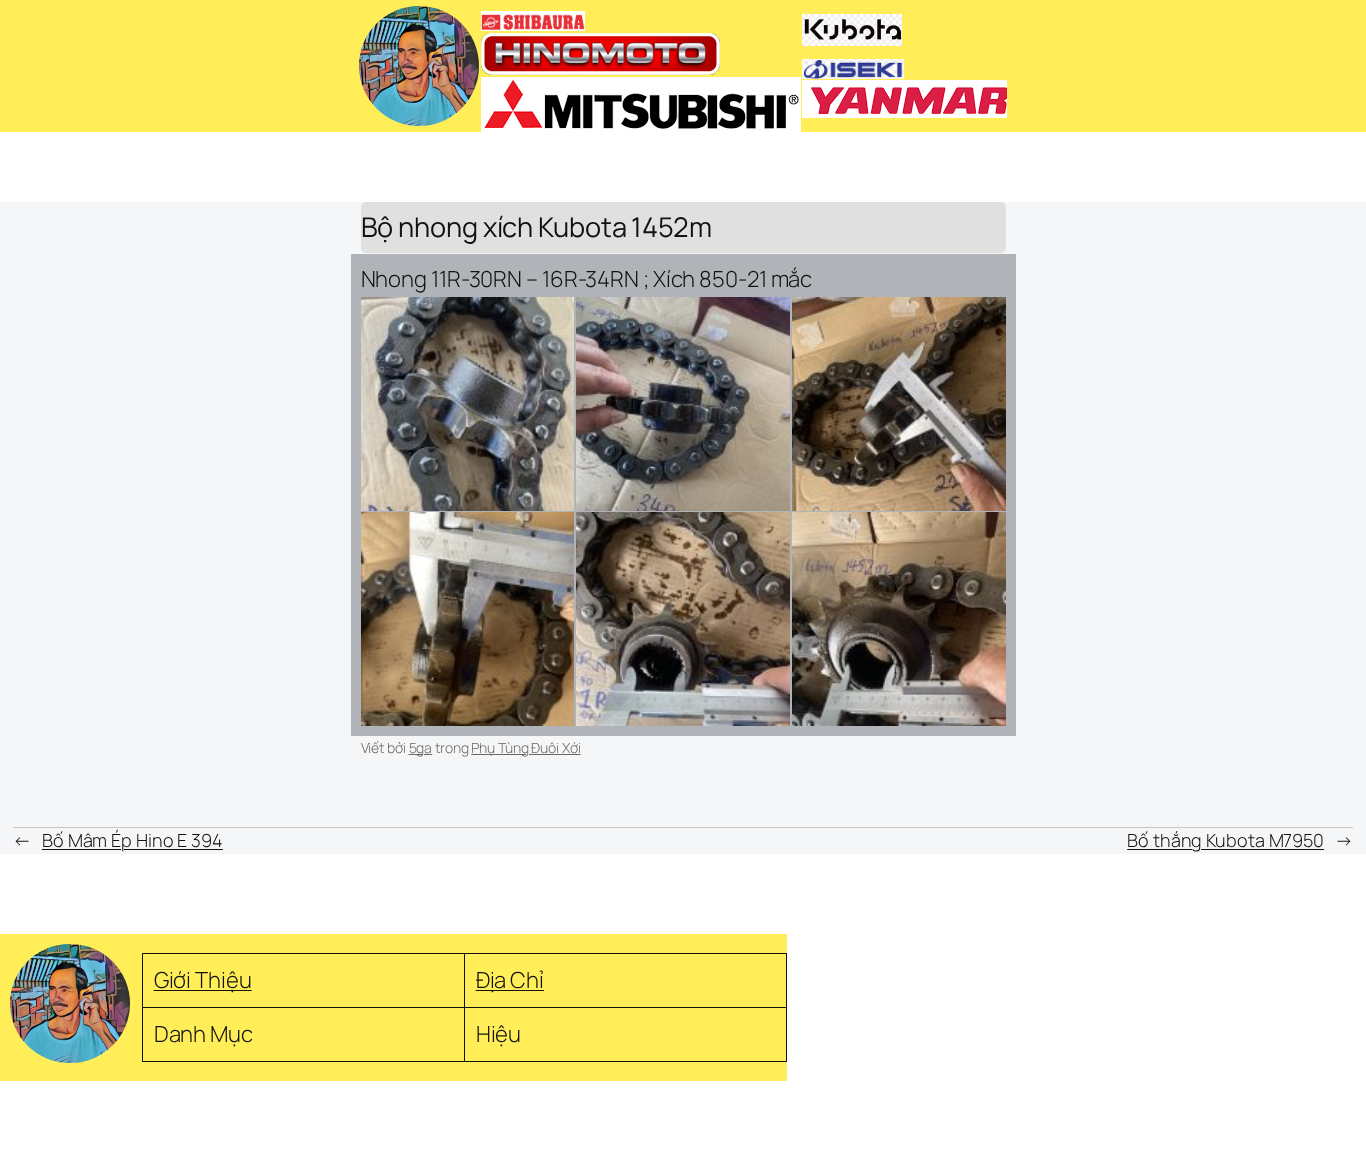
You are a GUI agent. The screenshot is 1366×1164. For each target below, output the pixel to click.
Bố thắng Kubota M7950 (1225, 840)
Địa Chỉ (510, 979)
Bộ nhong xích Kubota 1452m (536, 227)
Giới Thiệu (203, 979)
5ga (421, 747)
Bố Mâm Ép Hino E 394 (132, 840)
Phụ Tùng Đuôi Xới (525, 747)
